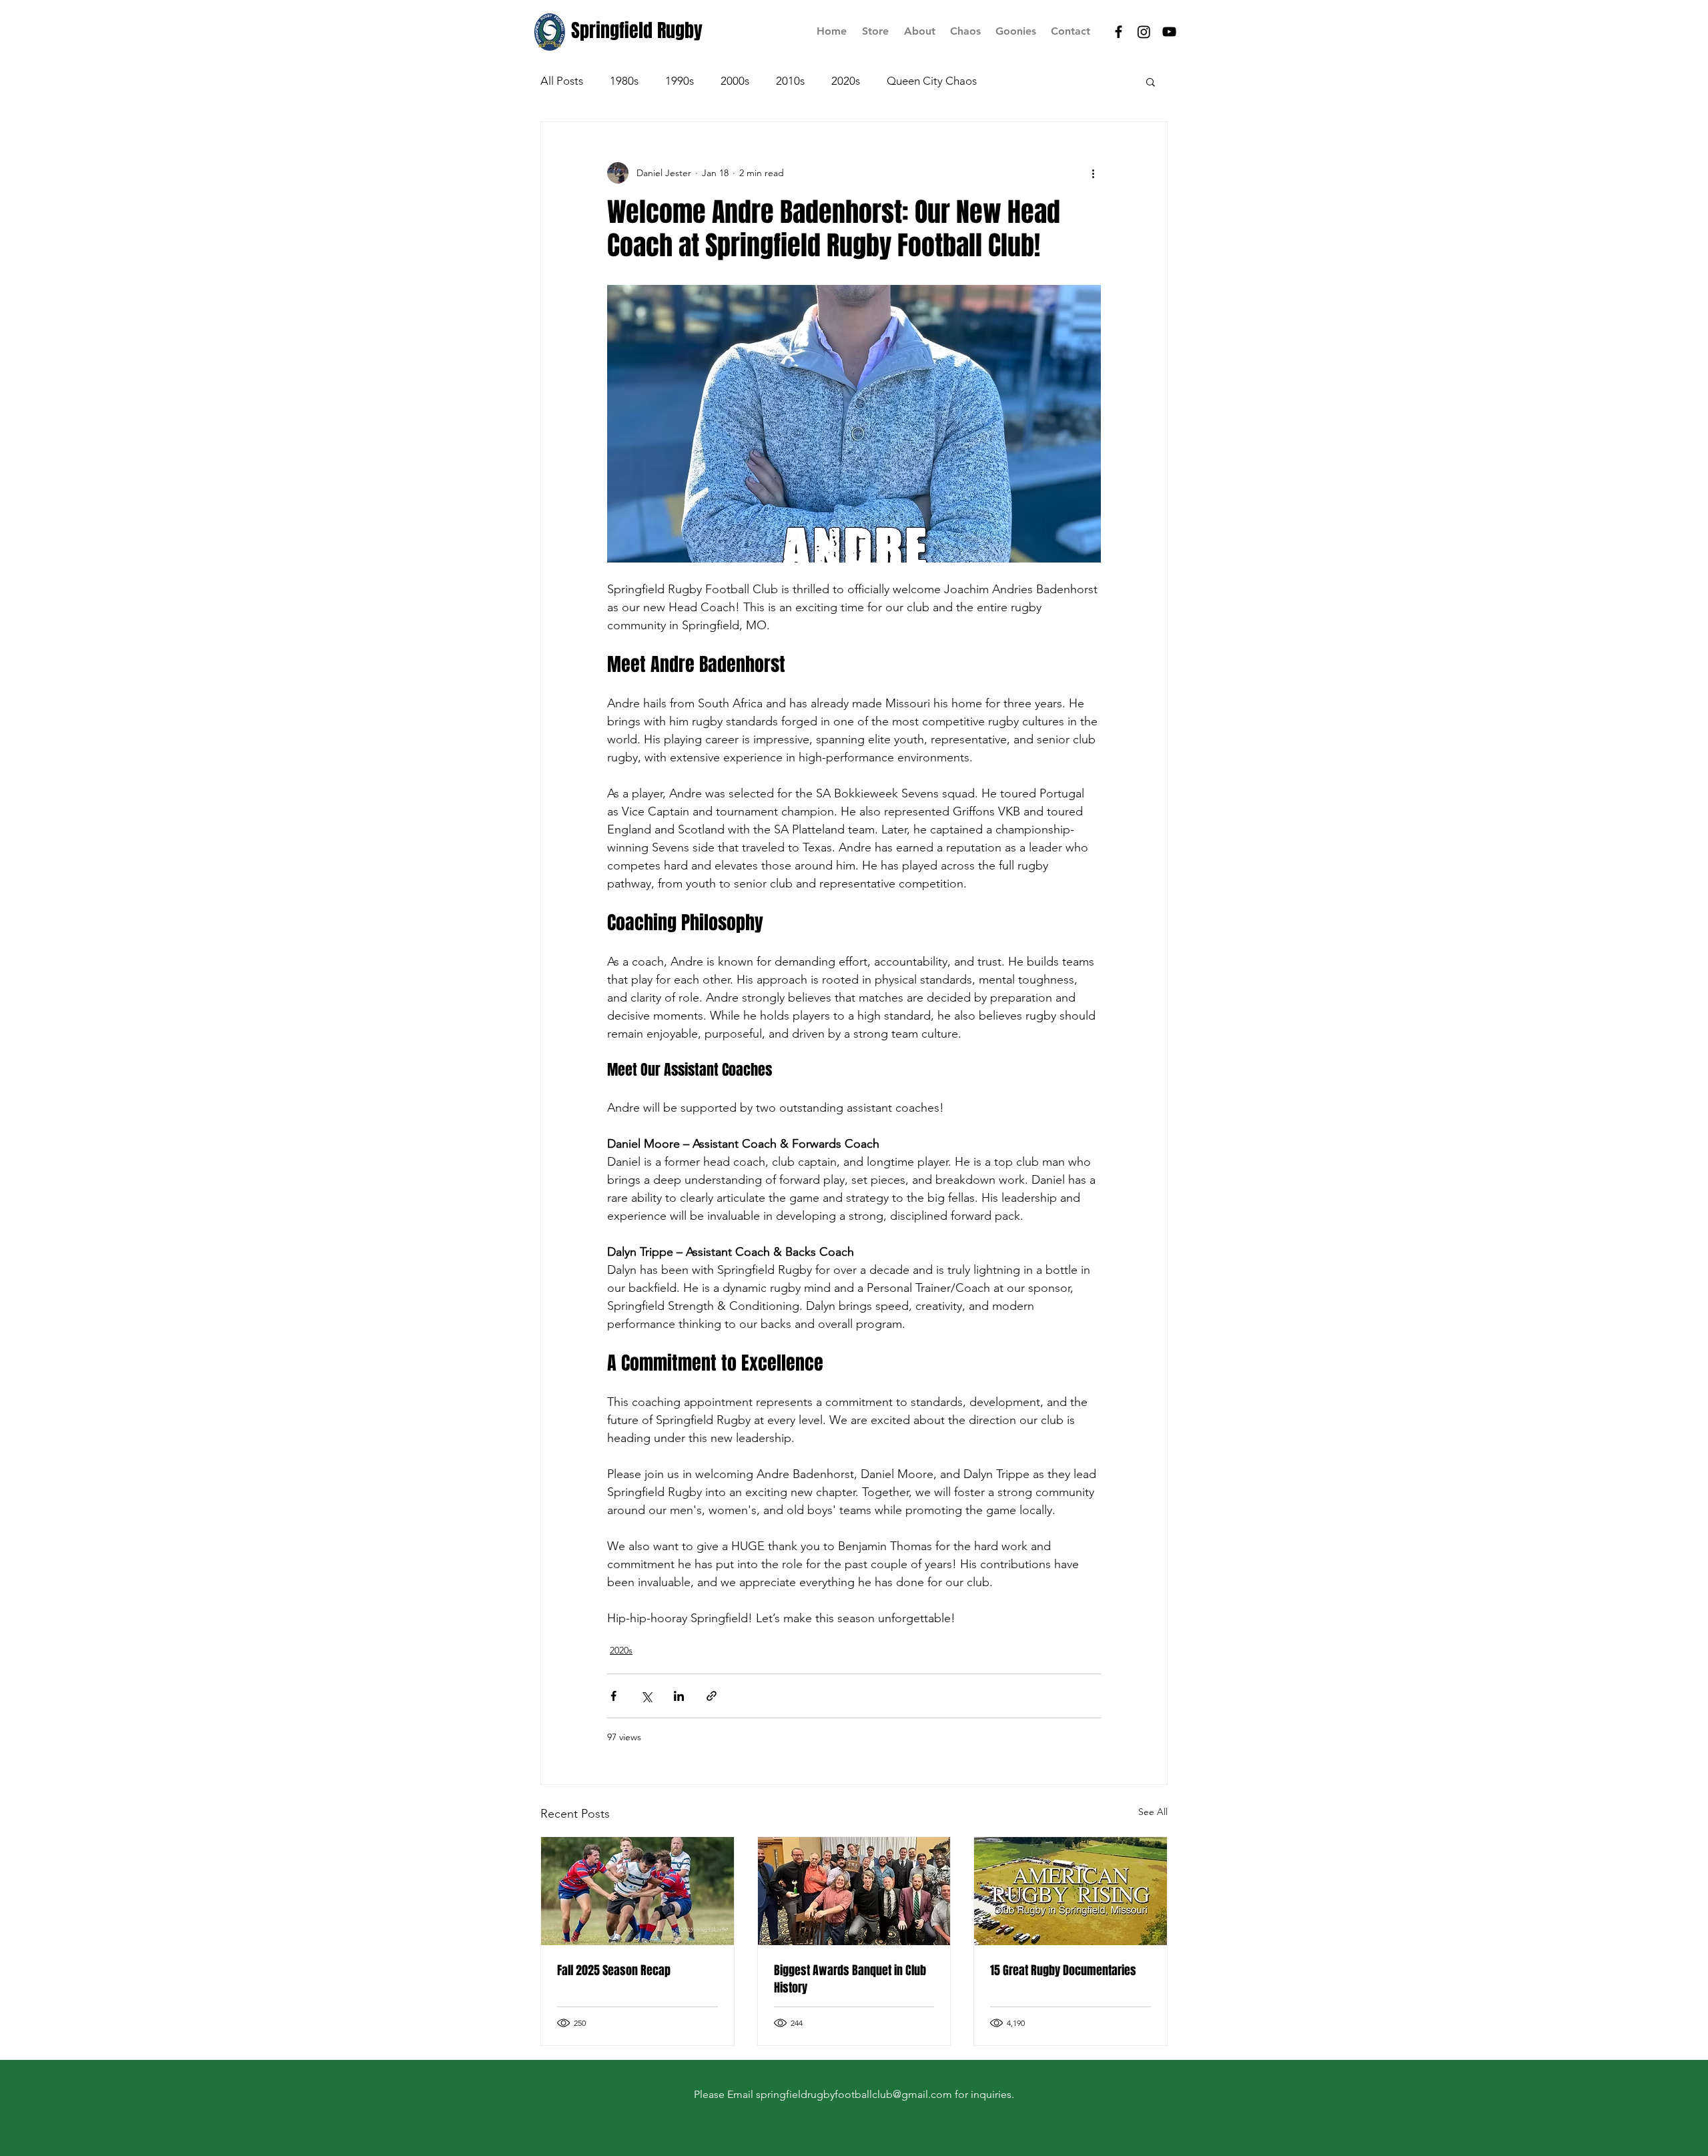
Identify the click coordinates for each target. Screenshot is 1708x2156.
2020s (846, 81)
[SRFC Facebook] (1119, 32)
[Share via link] (712, 1696)
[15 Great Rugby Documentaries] (1071, 1891)
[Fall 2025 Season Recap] (637, 1891)
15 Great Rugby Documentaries (1063, 1970)
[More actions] (1093, 173)
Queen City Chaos (932, 81)
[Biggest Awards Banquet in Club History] (854, 1891)
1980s (624, 81)
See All (1153, 1812)
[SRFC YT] (1169, 32)
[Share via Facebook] (613, 1696)
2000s (735, 81)
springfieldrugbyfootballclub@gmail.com (854, 2094)
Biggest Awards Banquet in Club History (850, 1979)
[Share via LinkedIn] (679, 1696)
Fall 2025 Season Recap (614, 1970)
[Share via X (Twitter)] (646, 1696)
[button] (1151, 81)
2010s (790, 81)
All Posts (562, 81)
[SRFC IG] (1144, 32)
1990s (680, 81)
